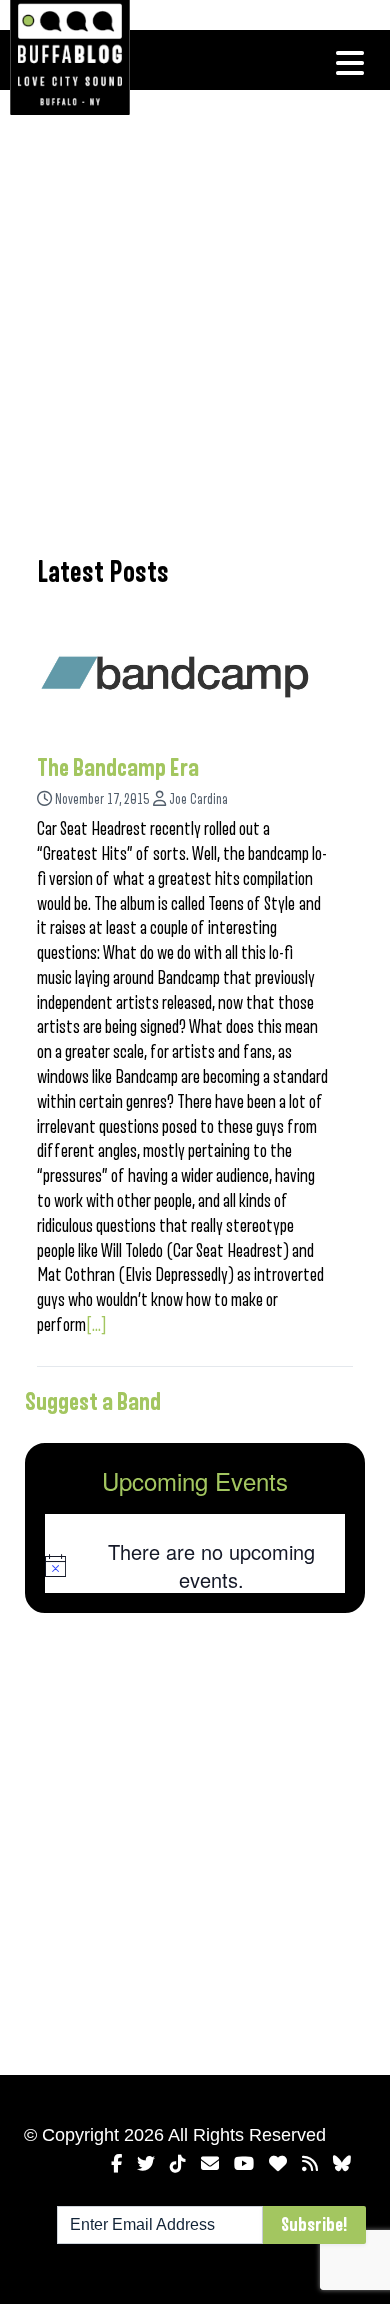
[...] (96, 1325)
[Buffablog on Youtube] (244, 2164)
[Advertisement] (195, 320)
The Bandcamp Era (118, 768)
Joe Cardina (198, 799)
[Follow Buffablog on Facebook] (116, 2164)
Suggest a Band (93, 1402)
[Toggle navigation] (350, 63)
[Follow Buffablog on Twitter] (146, 2164)
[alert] (195, 1565)
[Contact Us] (210, 2164)
